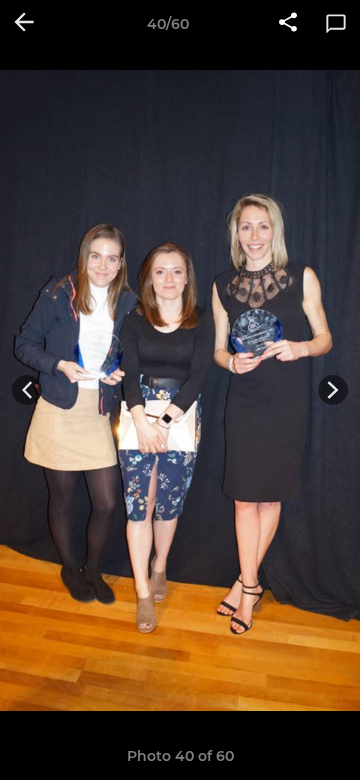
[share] (288, 24)
